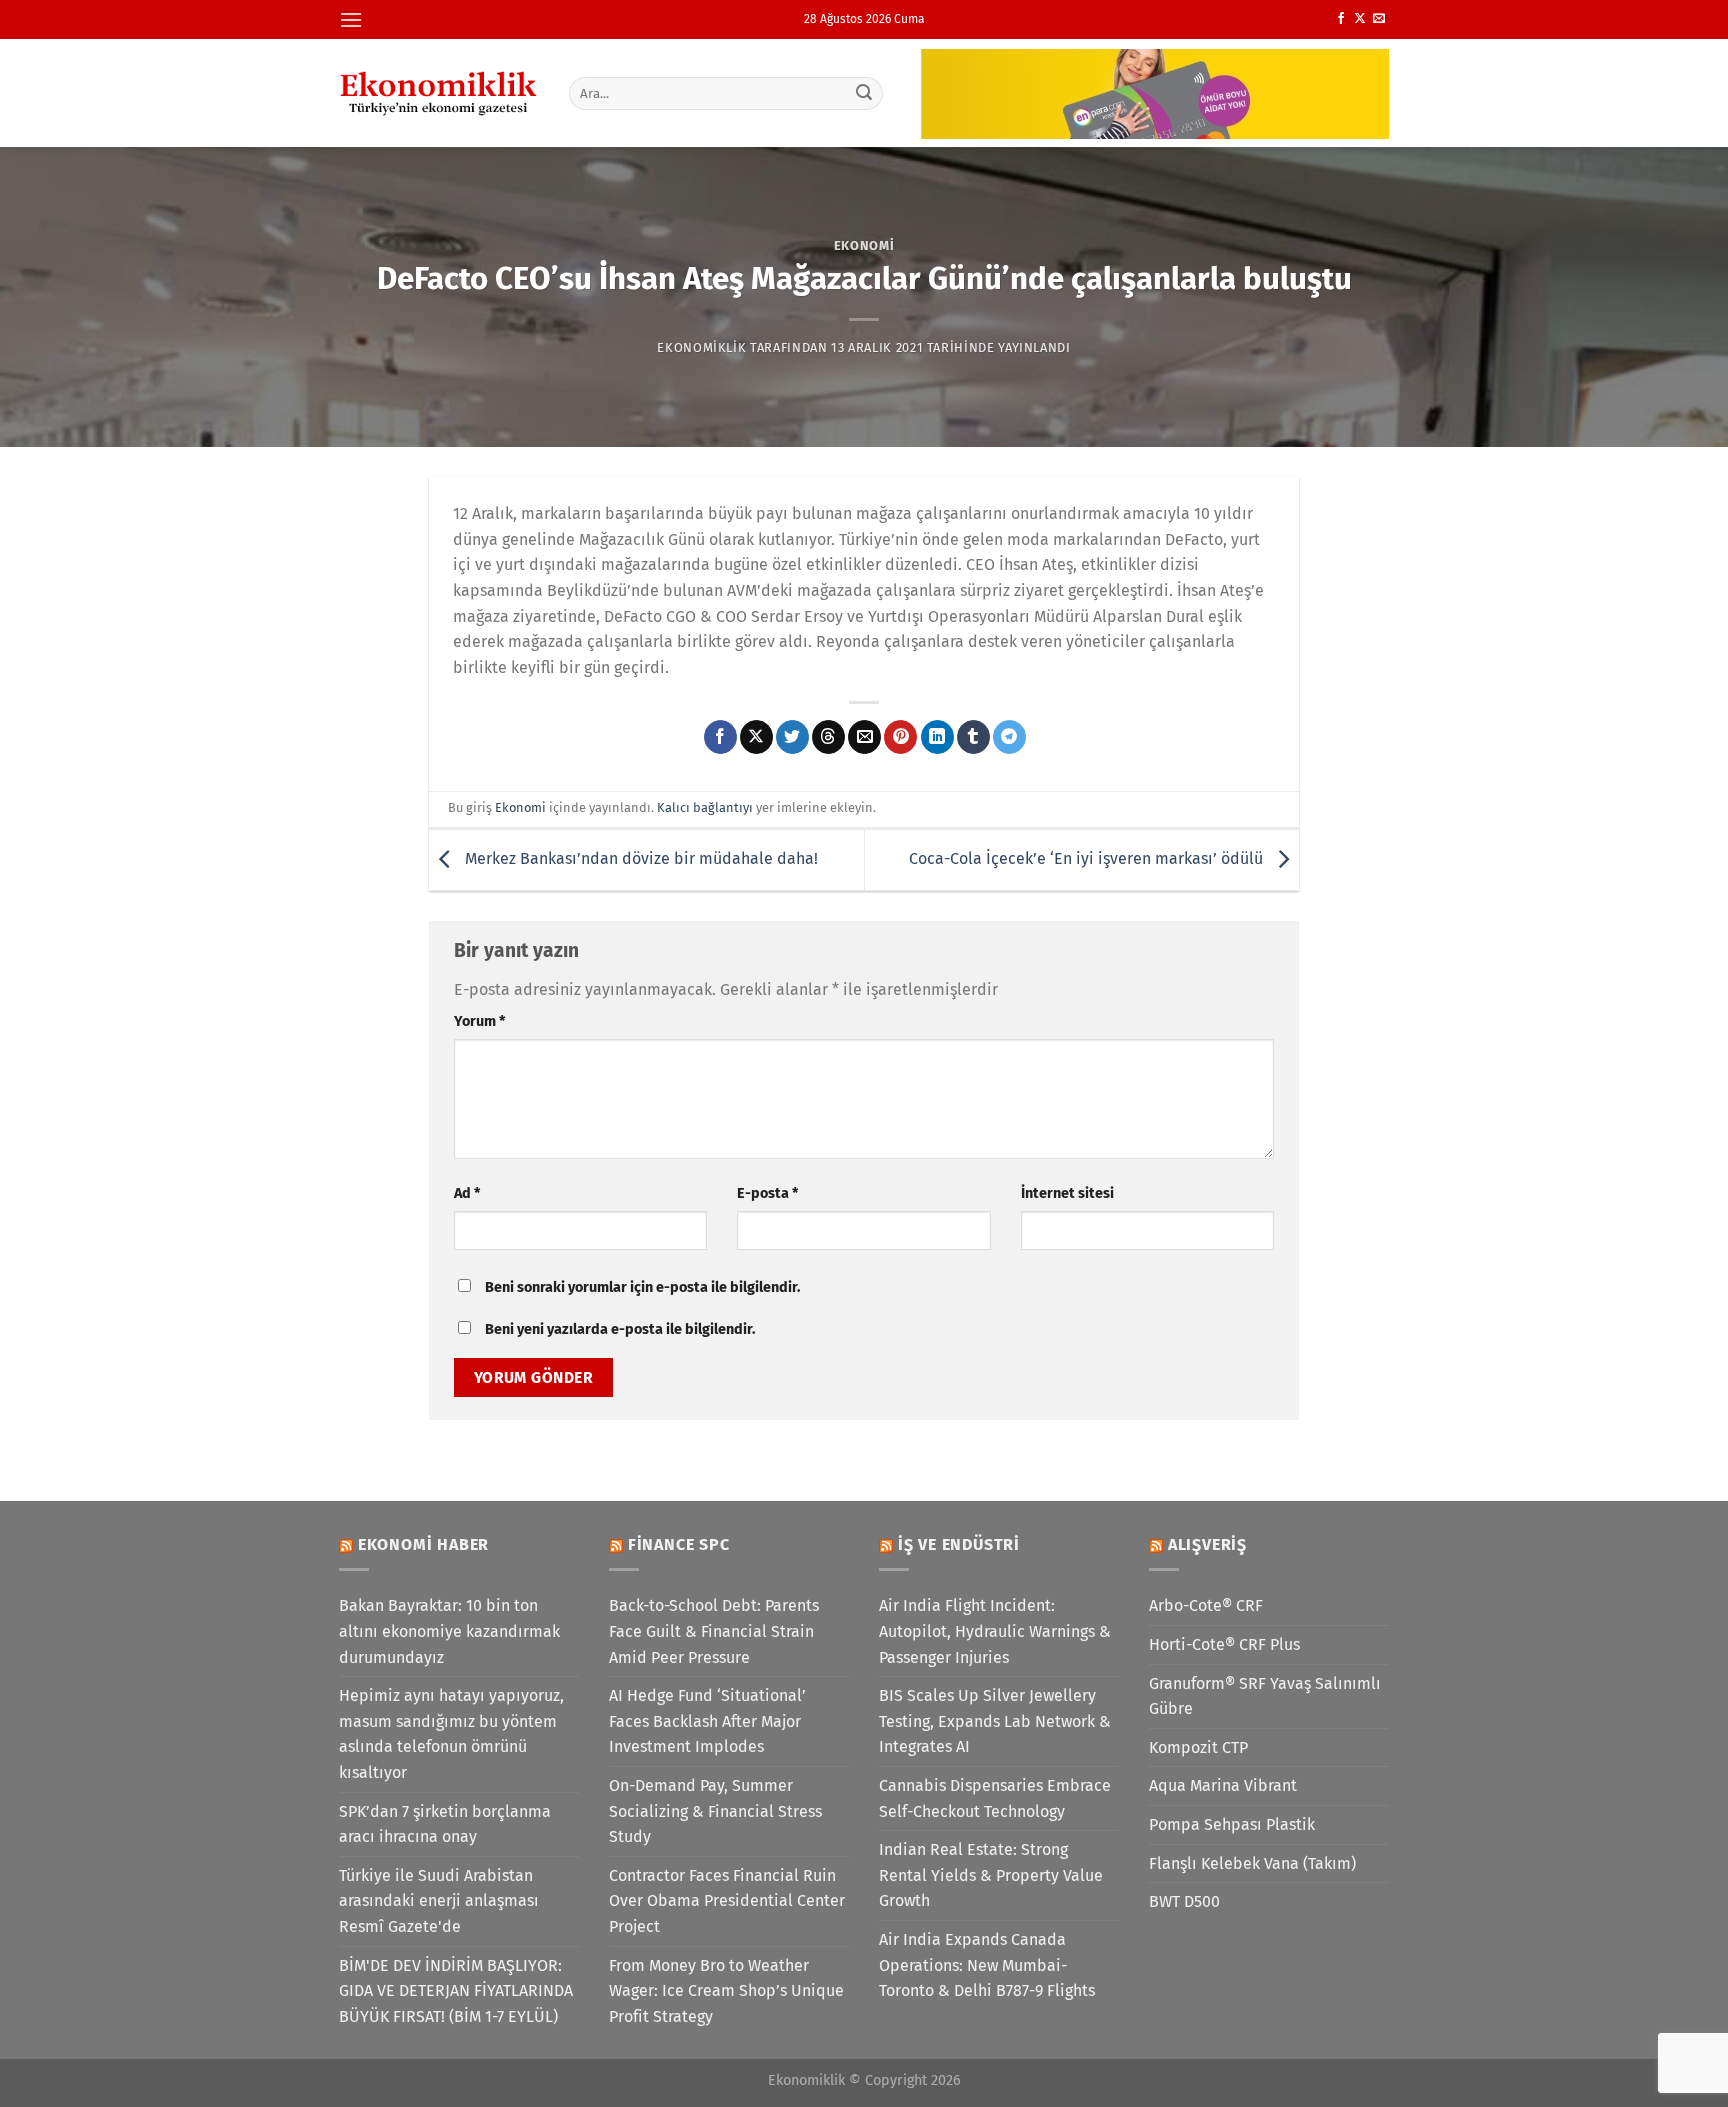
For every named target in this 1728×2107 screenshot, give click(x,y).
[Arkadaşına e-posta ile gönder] (864, 737)
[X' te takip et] (1360, 19)
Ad (467, 1193)
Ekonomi (864, 245)
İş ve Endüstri (959, 1544)
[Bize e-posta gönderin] (1379, 19)
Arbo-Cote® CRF (1206, 1605)
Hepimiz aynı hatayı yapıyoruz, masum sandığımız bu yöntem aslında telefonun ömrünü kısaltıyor (451, 1734)
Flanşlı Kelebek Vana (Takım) (1252, 1863)
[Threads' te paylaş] (828, 737)
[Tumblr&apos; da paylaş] (973, 737)
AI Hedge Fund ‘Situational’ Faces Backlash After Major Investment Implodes (707, 1721)
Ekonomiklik (701, 347)
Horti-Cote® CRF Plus (1224, 1644)
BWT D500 (1184, 1901)
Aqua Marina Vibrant (1223, 1785)
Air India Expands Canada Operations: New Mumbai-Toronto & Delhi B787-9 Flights (987, 1965)
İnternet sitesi (1067, 1193)
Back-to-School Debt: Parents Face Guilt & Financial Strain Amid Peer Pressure (714, 1631)
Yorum (479, 1021)
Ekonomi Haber (423, 1544)
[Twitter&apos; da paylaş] (792, 737)
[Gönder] (865, 93)
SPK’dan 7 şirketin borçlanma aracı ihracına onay (445, 1824)
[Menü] (351, 19)
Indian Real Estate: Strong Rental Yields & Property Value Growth (991, 1875)
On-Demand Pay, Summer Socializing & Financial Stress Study (715, 1811)
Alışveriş (1207, 1544)
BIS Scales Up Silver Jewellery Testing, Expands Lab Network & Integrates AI (995, 1721)
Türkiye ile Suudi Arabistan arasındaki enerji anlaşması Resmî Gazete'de (439, 1901)
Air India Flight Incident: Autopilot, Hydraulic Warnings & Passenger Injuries (995, 1631)
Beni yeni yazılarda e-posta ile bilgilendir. (620, 1329)
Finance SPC (679, 1544)
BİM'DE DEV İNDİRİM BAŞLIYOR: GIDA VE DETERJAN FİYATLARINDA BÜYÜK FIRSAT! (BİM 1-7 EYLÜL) (456, 1991)
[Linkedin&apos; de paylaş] (937, 737)
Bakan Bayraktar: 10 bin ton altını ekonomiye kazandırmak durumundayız (449, 1631)
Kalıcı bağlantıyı (705, 807)
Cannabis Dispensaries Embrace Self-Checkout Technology (995, 1798)
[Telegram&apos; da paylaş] (1009, 737)
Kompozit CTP (1198, 1747)
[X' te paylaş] (756, 737)
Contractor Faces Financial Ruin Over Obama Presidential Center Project (727, 1901)
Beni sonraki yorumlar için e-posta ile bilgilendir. (642, 1287)
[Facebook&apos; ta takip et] (1341, 19)
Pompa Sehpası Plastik (1232, 1824)
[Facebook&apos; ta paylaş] (720, 737)
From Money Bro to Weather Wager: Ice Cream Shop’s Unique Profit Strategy (726, 1991)
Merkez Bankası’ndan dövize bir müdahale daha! (639, 858)
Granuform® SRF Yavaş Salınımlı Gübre (1265, 1696)
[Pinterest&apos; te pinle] (900, 737)
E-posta (767, 1193)
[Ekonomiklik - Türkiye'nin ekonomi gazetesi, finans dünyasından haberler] (439, 93)
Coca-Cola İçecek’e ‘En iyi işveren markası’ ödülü (1088, 858)
